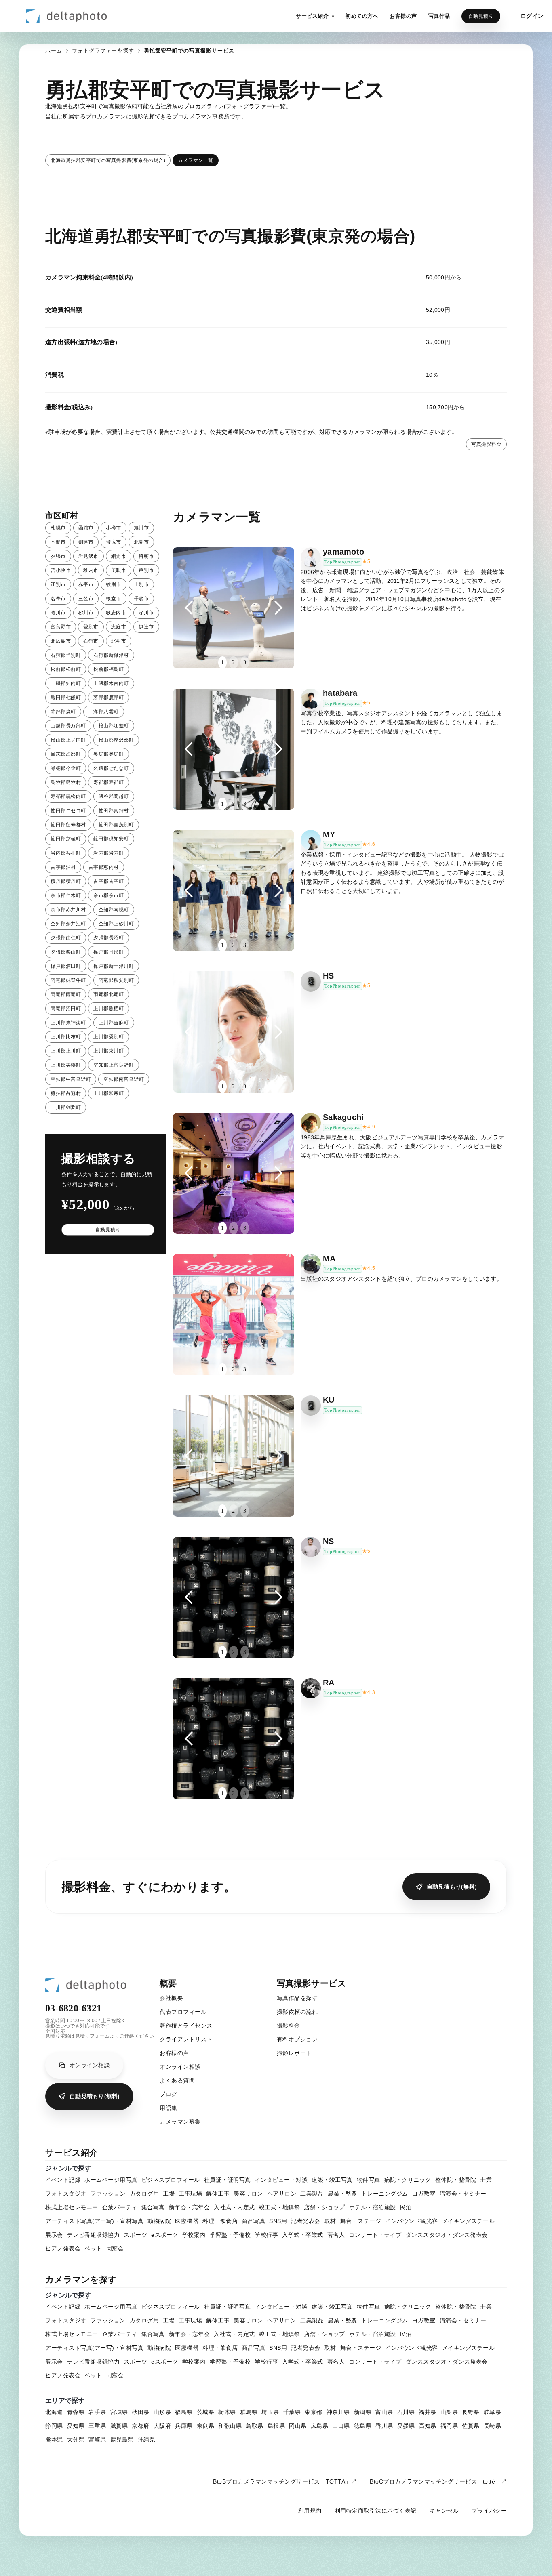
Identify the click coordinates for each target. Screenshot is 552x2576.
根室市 (114, 599)
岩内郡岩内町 (109, 853)
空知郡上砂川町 (116, 924)
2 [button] (233, 663)
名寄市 (58, 599)
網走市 (119, 556)
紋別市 (114, 584)
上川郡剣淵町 (66, 1107)
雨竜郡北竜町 (109, 994)
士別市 (141, 584)
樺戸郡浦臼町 (66, 966)
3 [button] (245, 663)
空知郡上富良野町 (114, 1065)
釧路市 (86, 542)
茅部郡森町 (63, 712)
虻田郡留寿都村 (68, 825)
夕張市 (58, 556)
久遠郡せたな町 (111, 768)
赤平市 (86, 584)
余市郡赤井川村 (68, 910)
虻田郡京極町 (66, 839)
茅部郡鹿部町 (109, 698)
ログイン (532, 16)
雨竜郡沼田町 (66, 1009)
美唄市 (119, 570)
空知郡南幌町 (114, 910)
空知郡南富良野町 (124, 1079)
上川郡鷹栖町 (109, 1009)
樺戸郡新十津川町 (114, 966)
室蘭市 (58, 542)
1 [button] (222, 663)
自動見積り (481, 16)
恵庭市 (119, 627)
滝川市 (58, 613)
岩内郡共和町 (66, 853)
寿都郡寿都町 (109, 782)
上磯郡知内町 (66, 683)
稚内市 (91, 570)
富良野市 (61, 627)
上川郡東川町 (109, 1051)
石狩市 (91, 641)
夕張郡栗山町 (66, 952)
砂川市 (86, 613)
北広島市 (61, 641)
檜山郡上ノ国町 (68, 740)
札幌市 (58, 528)
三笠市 (86, 599)
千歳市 (141, 599)
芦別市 (146, 570)
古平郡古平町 (109, 881)
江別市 (58, 584)
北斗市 (119, 641)
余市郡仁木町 (66, 895)
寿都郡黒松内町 (68, 796)
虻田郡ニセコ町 (68, 811)
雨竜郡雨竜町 (66, 994)
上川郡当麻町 (114, 1023)
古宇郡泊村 (63, 867)
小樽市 (114, 528)
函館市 (86, 528)
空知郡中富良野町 (71, 1079)
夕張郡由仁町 (66, 938)
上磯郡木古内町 (111, 683)
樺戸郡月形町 (109, 952)
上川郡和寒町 (109, 1093)
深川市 (146, 613)
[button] (315, 16)
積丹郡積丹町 (66, 881)
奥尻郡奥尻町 (109, 754)
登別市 (91, 627)
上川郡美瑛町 (66, 1065)
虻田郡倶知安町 (111, 839)
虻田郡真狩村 (114, 811)
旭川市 (141, 528)
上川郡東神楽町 (68, 1023)
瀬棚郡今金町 (66, 768)
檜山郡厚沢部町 (116, 740)
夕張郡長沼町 (109, 938)
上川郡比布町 (66, 1037)
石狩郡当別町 (66, 655)
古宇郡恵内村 (104, 867)
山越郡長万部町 (68, 726)
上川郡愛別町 (109, 1037)
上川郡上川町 (66, 1051)
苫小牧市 (61, 570)
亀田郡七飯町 (66, 698)
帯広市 (114, 542)
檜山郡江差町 (114, 726)
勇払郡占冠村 (66, 1093)
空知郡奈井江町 (68, 924)
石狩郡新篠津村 (111, 655)
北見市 (141, 542)
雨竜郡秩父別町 (116, 980)
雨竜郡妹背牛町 (68, 980)
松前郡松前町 (66, 669)
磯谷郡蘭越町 (114, 796)
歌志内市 (116, 613)
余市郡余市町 (109, 895)
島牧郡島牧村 (66, 782)
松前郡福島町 (109, 669)
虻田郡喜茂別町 (116, 825)
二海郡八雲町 (104, 712)
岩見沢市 (88, 556)
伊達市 (146, 627)
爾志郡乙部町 (66, 754)
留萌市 (146, 556)
